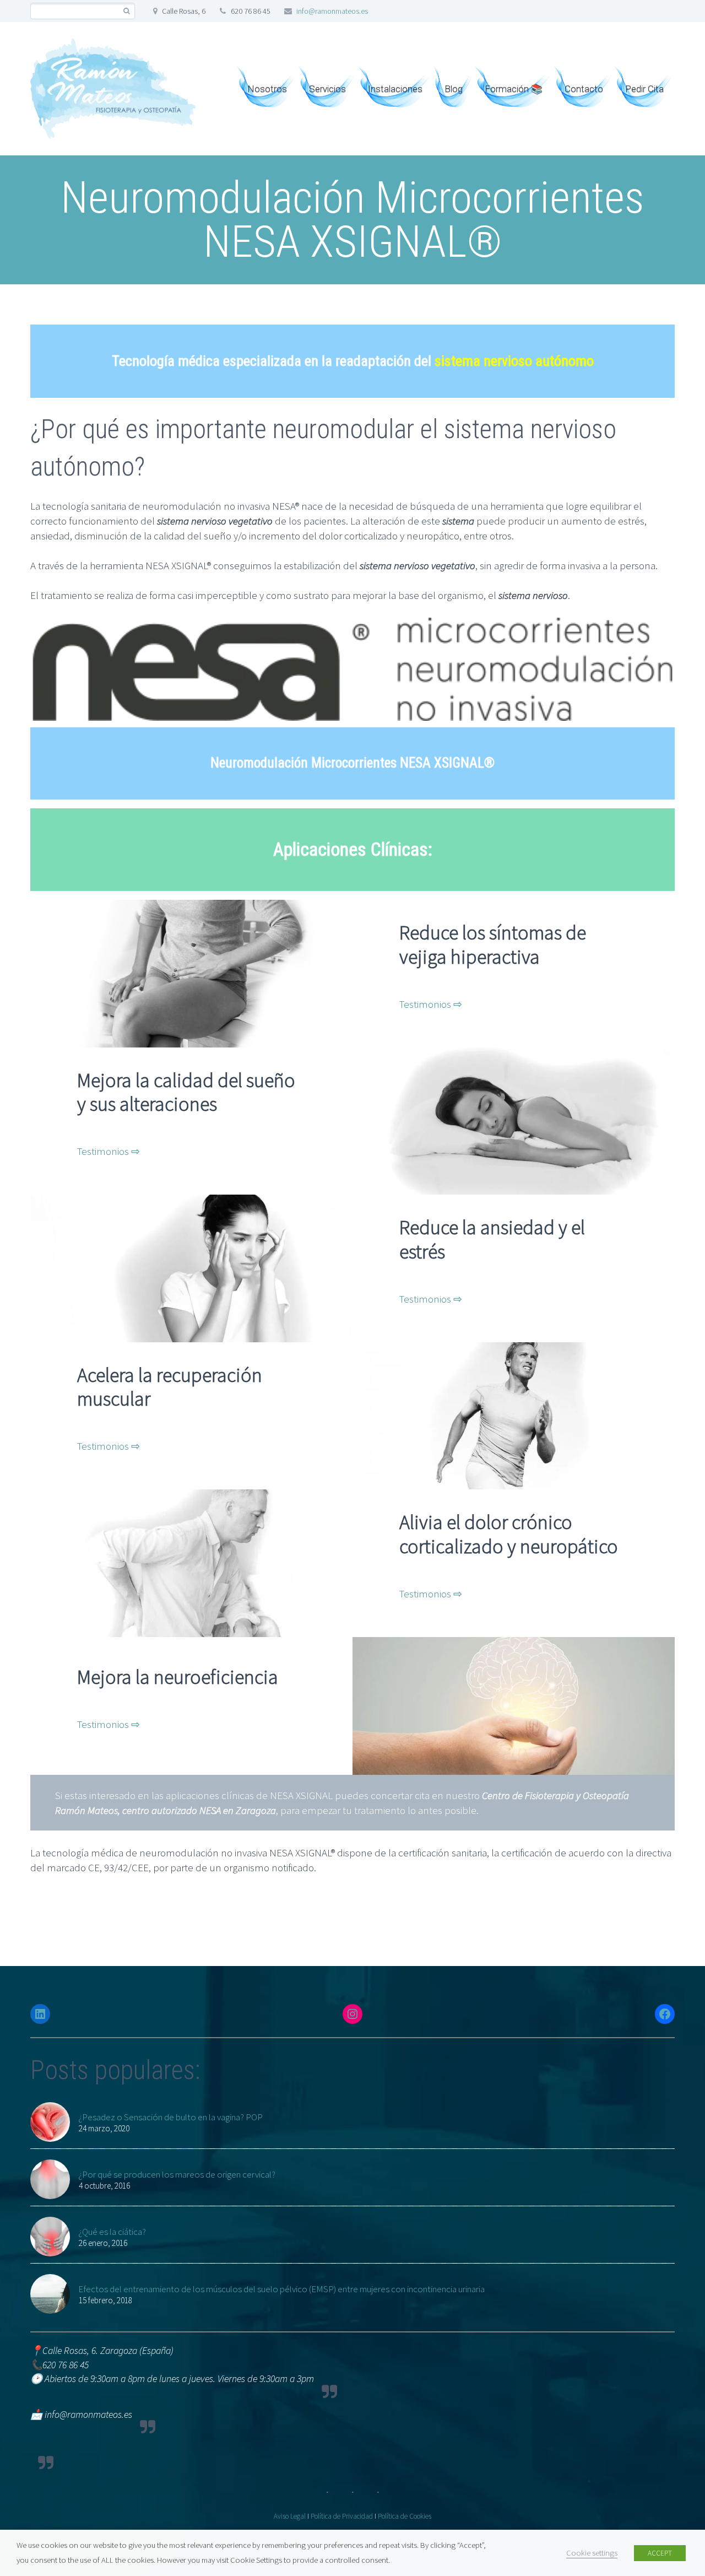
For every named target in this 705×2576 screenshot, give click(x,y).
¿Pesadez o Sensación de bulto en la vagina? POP (170, 2117)
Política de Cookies (405, 2516)
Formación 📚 (514, 89)
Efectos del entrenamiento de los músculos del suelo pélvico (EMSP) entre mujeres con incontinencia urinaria (281, 2289)
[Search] (126, 11)
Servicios (327, 89)
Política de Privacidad (342, 2516)
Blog (454, 89)
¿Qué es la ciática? (112, 2232)
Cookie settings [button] (592, 2553)
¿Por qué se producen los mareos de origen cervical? (177, 2174)
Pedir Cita (644, 89)
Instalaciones (395, 89)
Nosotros (267, 89)
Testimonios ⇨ (431, 1004)
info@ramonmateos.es (332, 11)
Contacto (584, 89)
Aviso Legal (290, 2516)
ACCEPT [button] (660, 2553)
